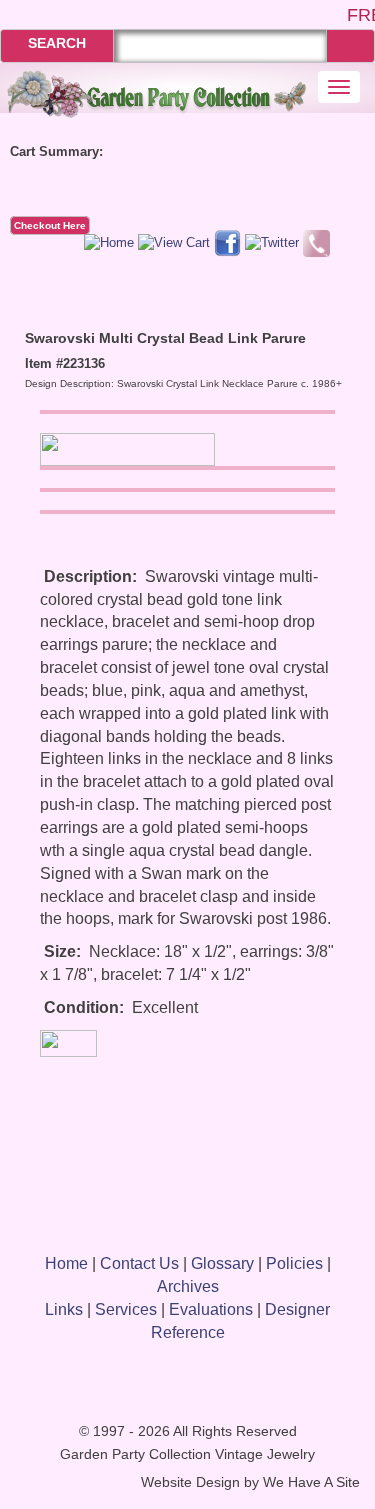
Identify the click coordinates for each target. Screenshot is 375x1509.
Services (126, 1309)
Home (66, 1263)
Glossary (222, 1263)
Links (64, 1309)
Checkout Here (50, 225)
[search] (350, 45)
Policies (294, 1263)
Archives (188, 1286)
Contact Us (139, 1263)
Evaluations (211, 1309)
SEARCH (57, 43)
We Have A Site (311, 1482)
